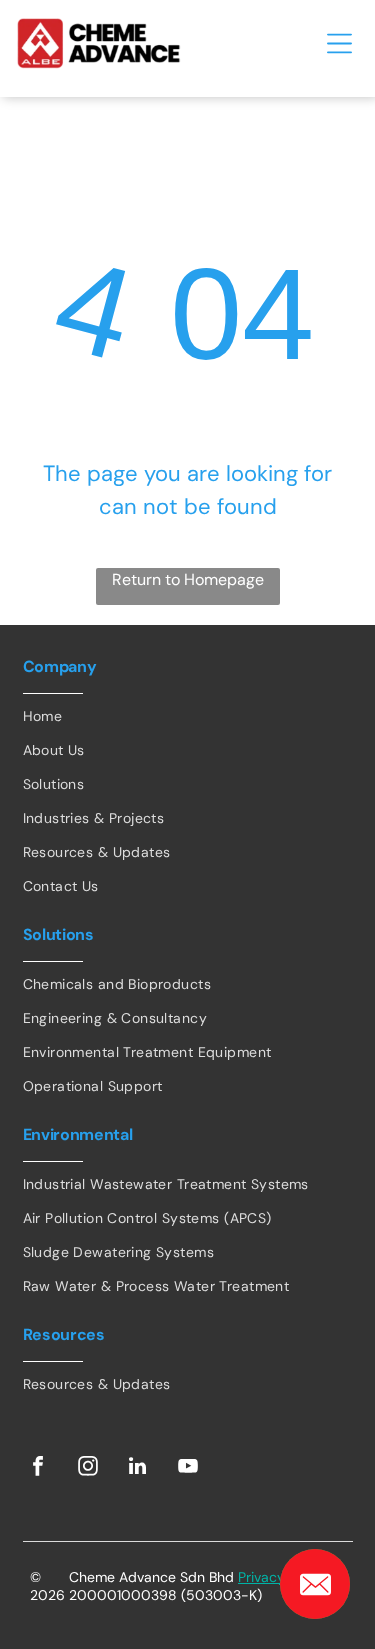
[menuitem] (188, 716)
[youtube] (188, 1468)
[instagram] (88, 1468)
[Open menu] (339, 43)
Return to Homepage (188, 579)
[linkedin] (138, 1468)
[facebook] (38, 1468)
